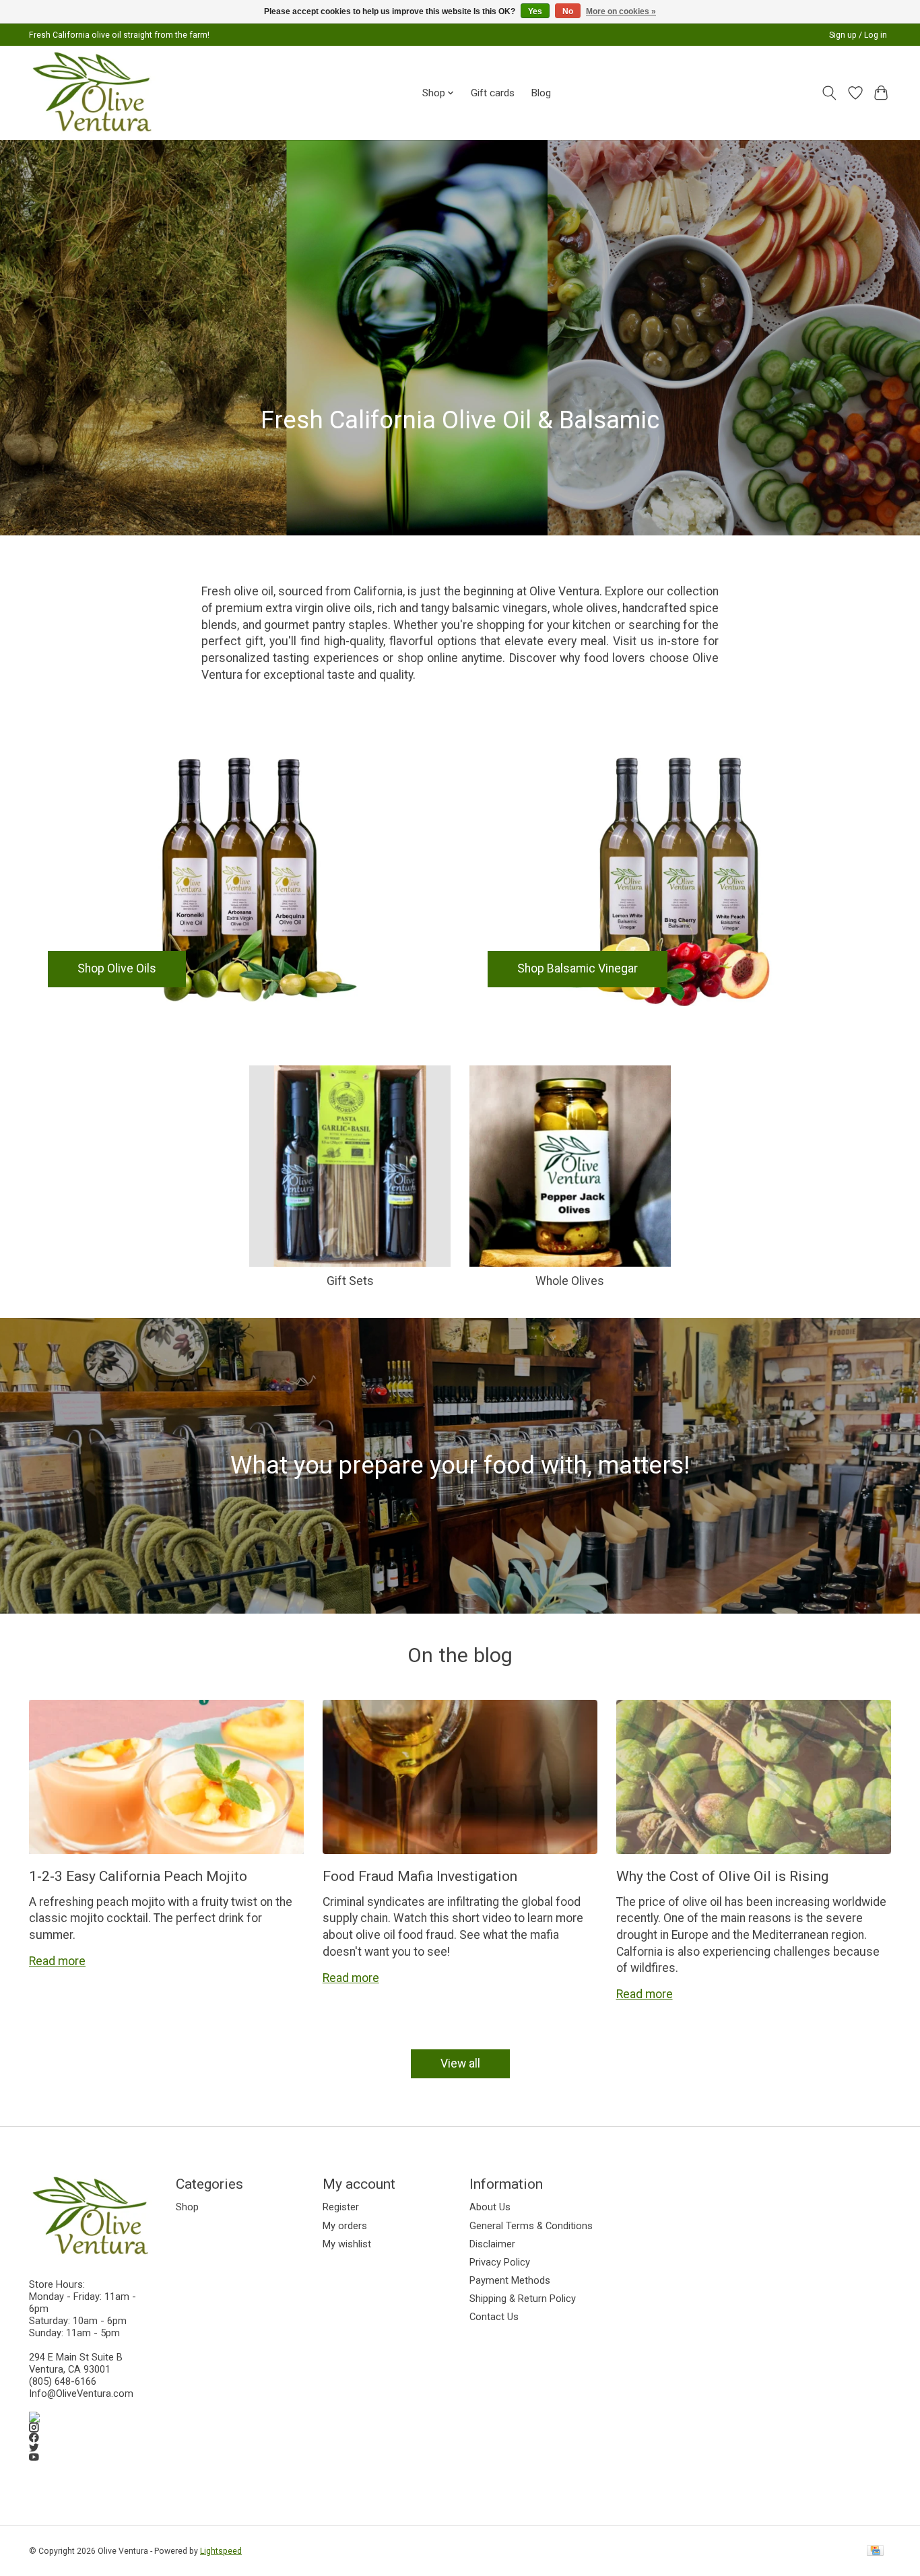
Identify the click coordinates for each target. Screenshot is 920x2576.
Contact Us (494, 2317)
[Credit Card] (875, 2551)
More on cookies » (621, 11)
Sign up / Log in (858, 35)
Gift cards (493, 93)
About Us (490, 2207)
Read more (57, 1961)
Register (341, 2207)
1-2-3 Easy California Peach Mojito (138, 1876)
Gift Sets (350, 1281)
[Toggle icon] (829, 93)
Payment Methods (510, 2280)
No (568, 11)
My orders (345, 2226)
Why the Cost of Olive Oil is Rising (722, 1876)
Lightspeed (221, 2551)
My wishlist (347, 2244)
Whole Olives (570, 1281)
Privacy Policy (500, 2262)
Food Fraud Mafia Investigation (420, 1876)
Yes (535, 11)
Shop (187, 2207)
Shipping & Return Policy (523, 2299)
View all (460, 2063)
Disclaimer (492, 2244)
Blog (541, 93)
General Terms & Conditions (531, 2226)
